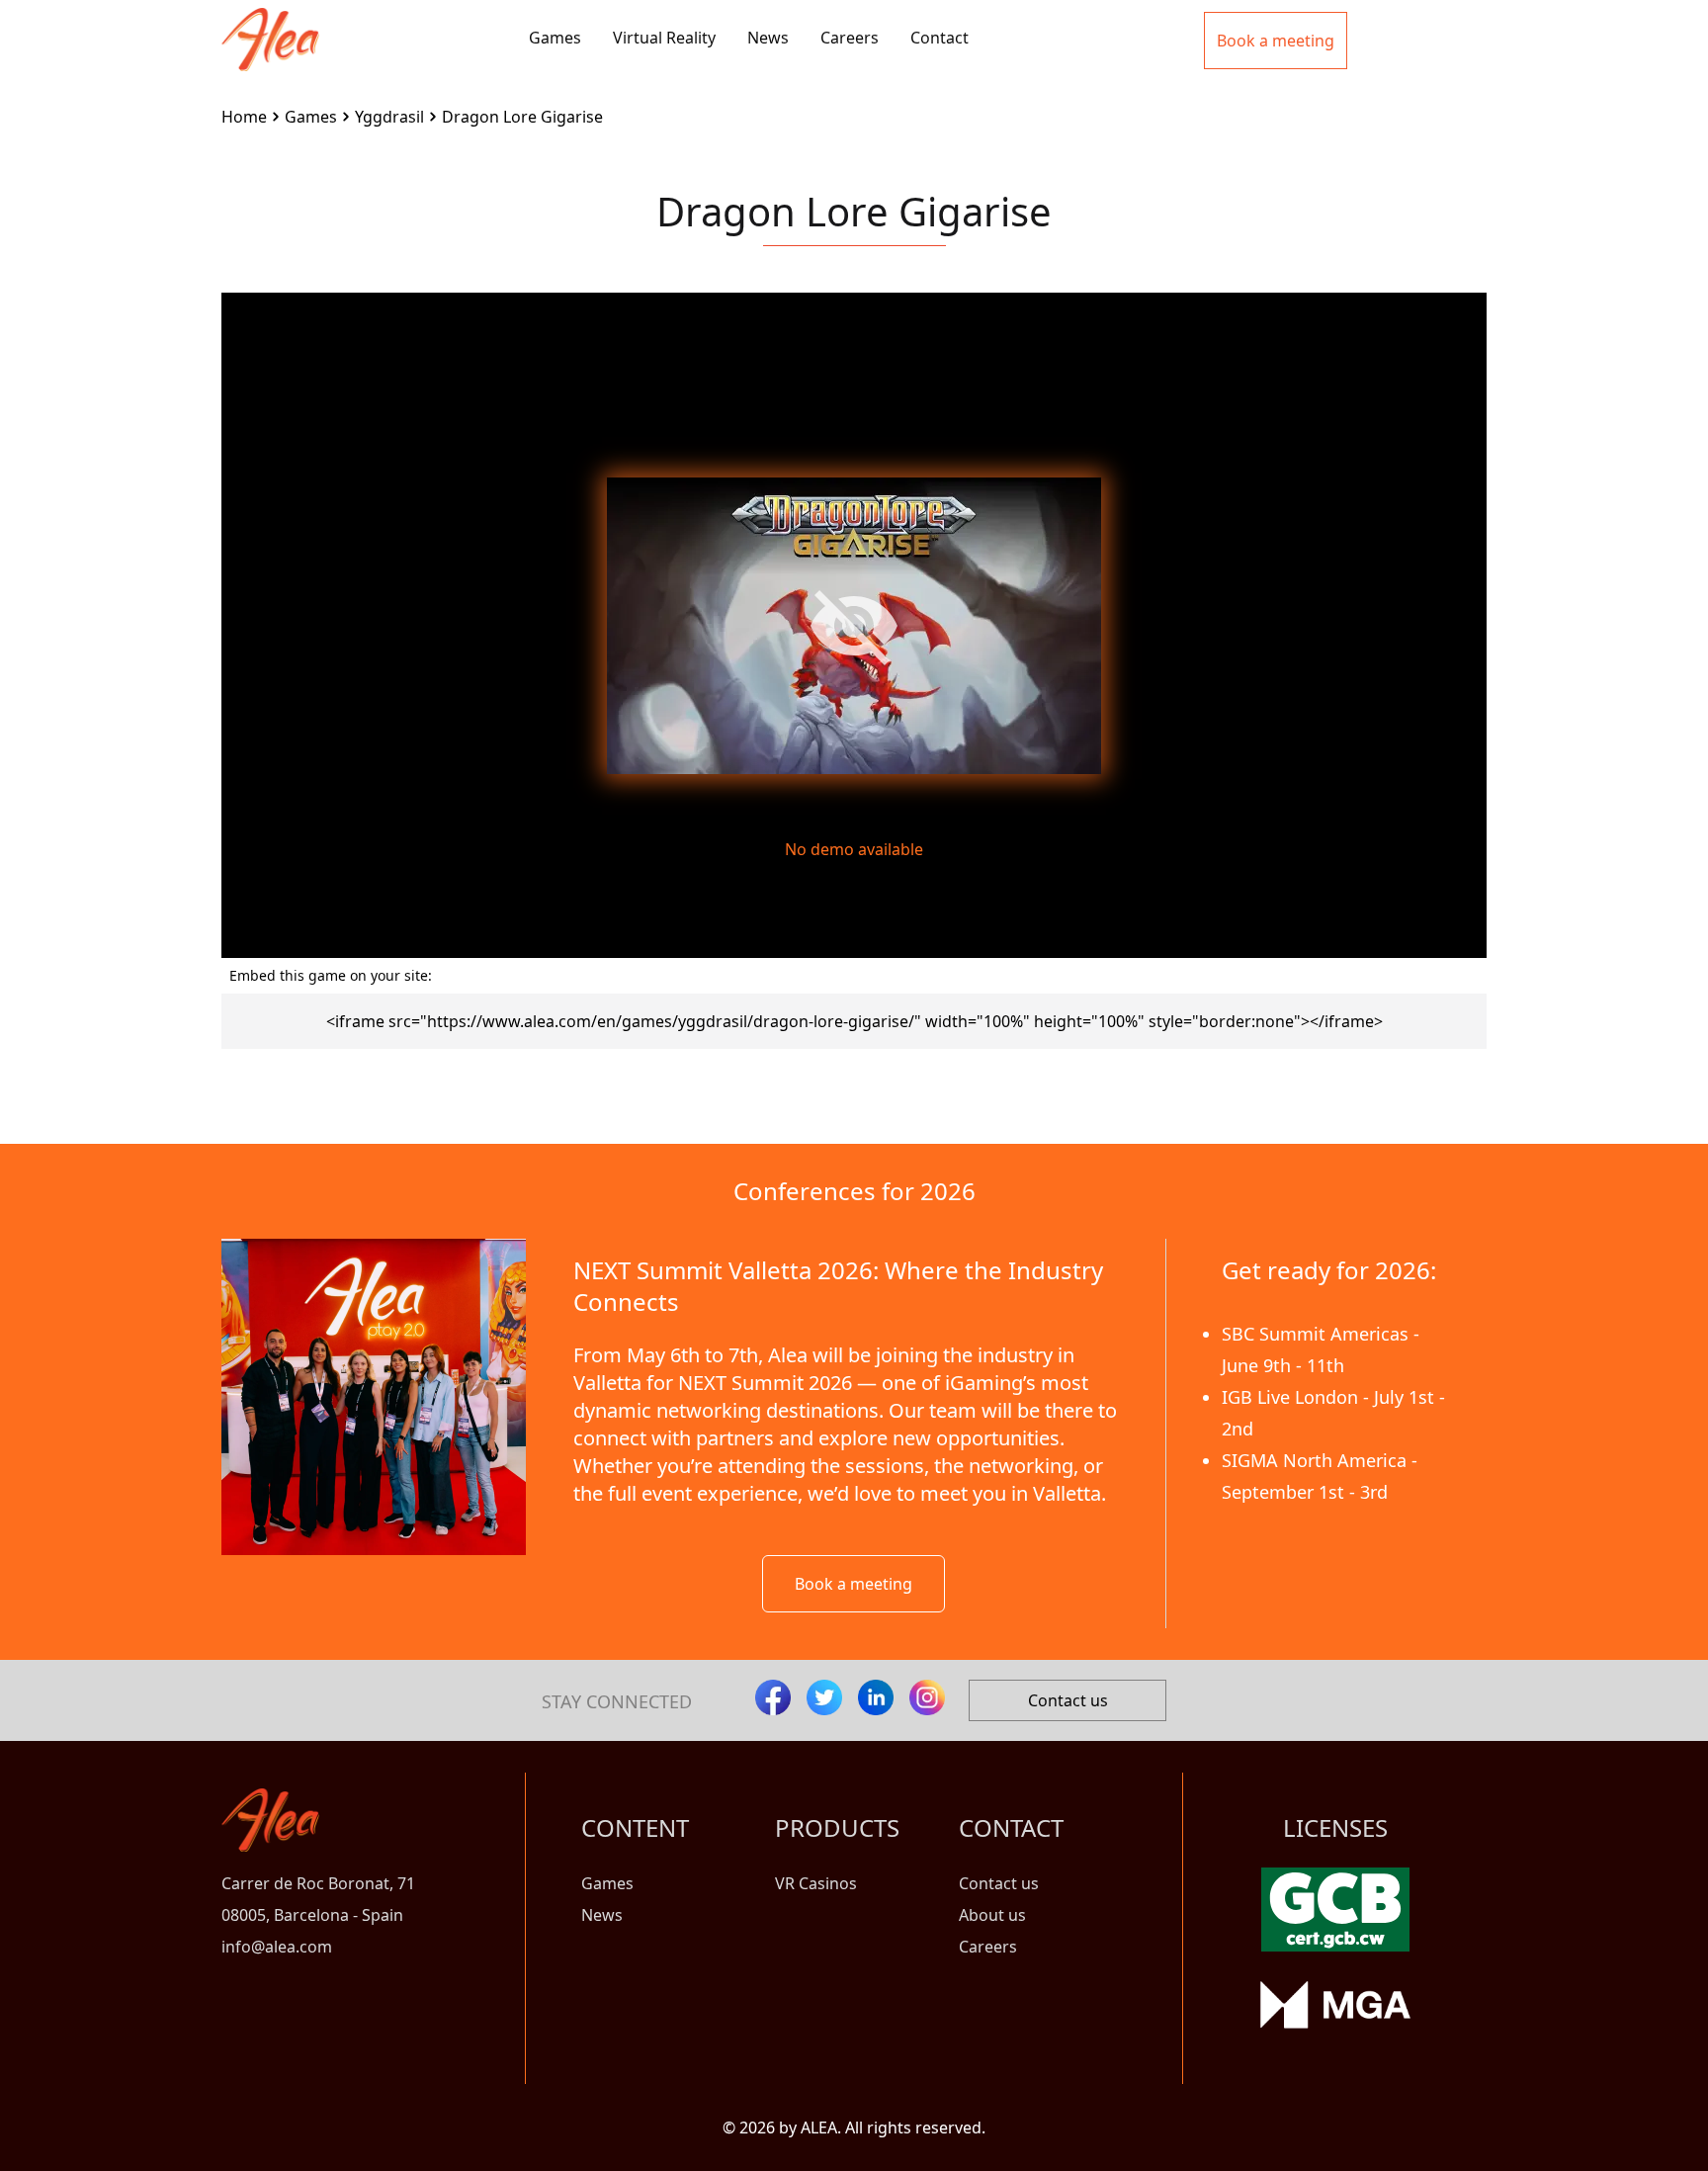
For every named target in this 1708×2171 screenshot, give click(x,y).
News (768, 38)
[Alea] (270, 24)
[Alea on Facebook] (773, 1697)
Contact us (1068, 1700)
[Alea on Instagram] (927, 1697)
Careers (850, 38)
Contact (939, 38)
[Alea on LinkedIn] (876, 1697)
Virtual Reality (664, 38)
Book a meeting (854, 1584)
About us (992, 1915)
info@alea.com (277, 1947)
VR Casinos (816, 1883)
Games (555, 38)
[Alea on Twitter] (824, 1697)
